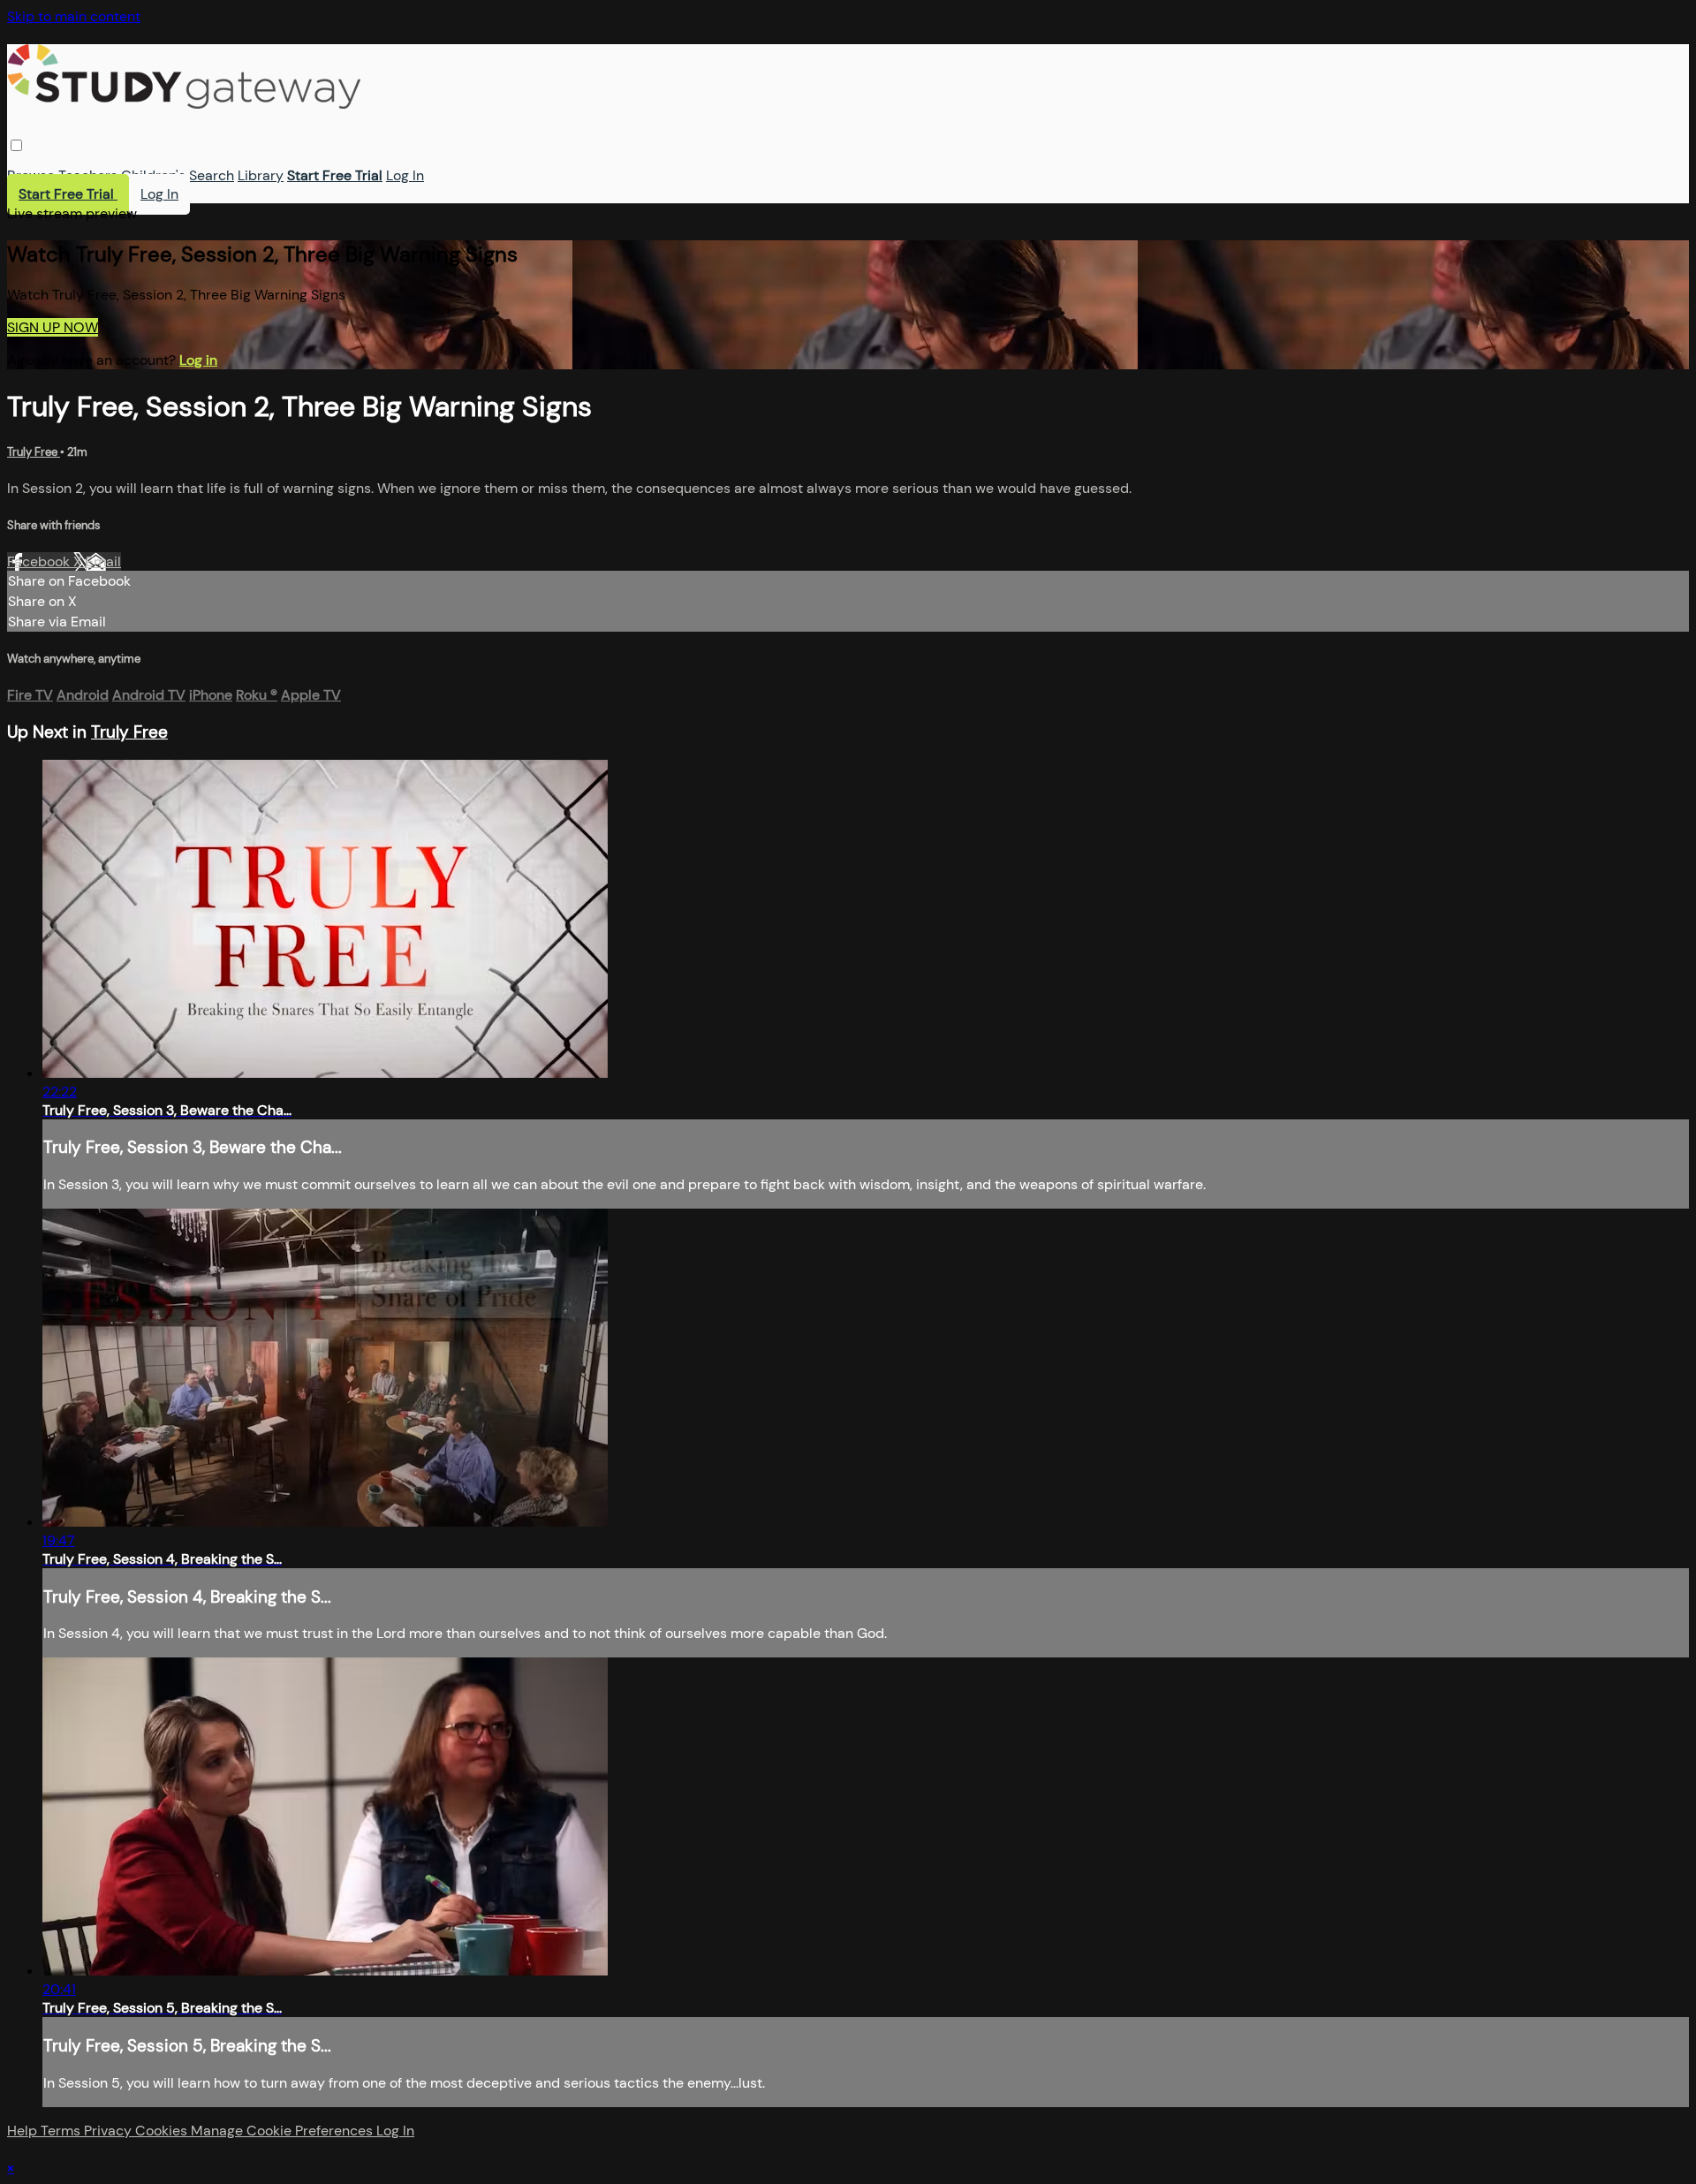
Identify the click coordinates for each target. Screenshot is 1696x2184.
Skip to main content (74, 16)
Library (261, 175)
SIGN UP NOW (53, 327)
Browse (31, 175)
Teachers (88, 175)
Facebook (40, 561)
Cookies (163, 2131)
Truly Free (34, 452)
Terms (62, 2131)
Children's (153, 175)
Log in (198, 360)
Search (212, 175)
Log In (405, 175)
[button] (16, 145)
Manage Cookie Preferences (284, 2131)
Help (24, 2131)
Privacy (110, 2131)
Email (103, 561)
